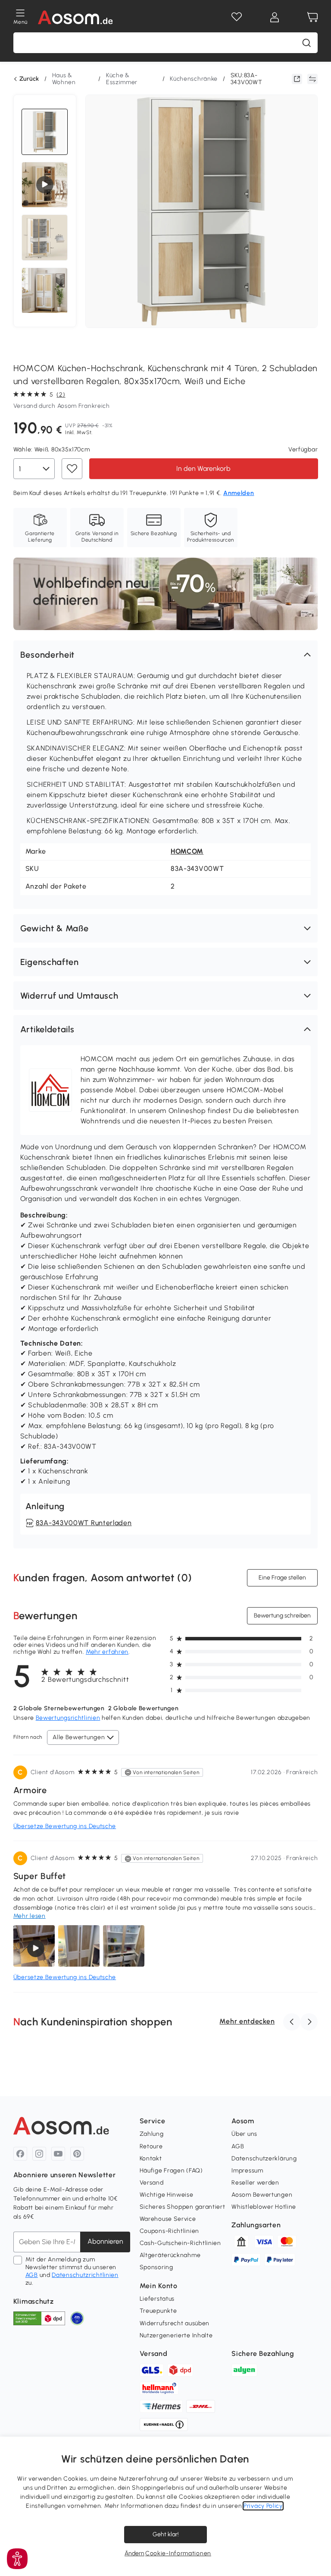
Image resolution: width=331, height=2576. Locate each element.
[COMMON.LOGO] (76, 17)
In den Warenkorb (203, 468)
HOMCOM (187, 851)
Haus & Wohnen (64, 79)
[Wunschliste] (237, 17)
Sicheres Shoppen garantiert (183, 2207)
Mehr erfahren (107, 1652)
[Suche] (306, 43)
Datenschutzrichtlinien (85, 2275)
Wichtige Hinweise (167, 2195)
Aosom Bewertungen (262, 2195)
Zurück (29, 79)
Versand (152, 2183)
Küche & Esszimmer (122, 79)
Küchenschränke (194, 79)
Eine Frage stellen (282, 1577)
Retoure (151, 2146)
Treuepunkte (158, 2311)
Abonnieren (105, 2241)
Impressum (247, 2171)
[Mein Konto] (275, 17)
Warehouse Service (168, 2219)
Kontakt (151, 2158)
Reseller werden (255, 2183)
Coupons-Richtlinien (169, 2231)
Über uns (244, 2134)
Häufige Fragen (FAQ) (171, 2171)
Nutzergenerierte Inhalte (176, 2335)
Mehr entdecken (247, 2021)
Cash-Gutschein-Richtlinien (180, 2243)
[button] (166, 655)
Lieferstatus (157, 2299)
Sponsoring (156, 2267)
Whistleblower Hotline (264, 2207)
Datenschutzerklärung (264, 2158)
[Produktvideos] (45, 185)
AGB (32, 2275)
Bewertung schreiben (282, 1615)
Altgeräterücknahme (170, 2255)
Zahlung (152, 2134)
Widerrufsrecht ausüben (175, 2323)
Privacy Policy (263, 2506)
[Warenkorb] (312, 17)
